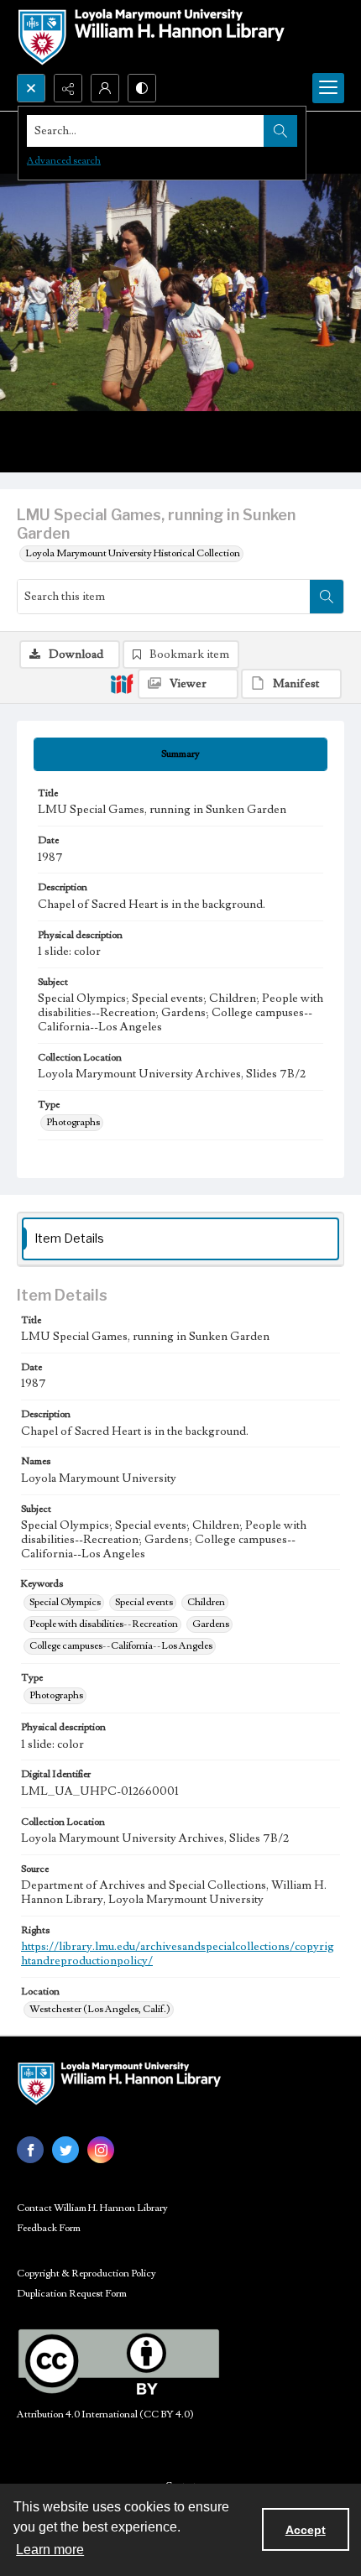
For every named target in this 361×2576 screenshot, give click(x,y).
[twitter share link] (65, 2150)
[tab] (180, 754)
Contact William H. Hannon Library (92, 2208)
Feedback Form (49, 2228)
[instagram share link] (101, 2150)
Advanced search (64, 161)
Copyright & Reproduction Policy (86, 2274)
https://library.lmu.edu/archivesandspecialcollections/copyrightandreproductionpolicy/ (178, 1954)
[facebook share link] (30, 2150)
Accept (306, 2530)
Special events (144, 1602)
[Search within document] (327, 597)
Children (206, 1602)
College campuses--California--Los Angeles (121, 1646)
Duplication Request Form (72, 2294)
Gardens (211, 1624)
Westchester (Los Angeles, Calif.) (100, 2009)
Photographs (73, 1122)
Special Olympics (65, 1602)
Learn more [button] (50, 2550)
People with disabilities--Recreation (104, 1624)
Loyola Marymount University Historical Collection (133, 553)
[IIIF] (122, 683)
